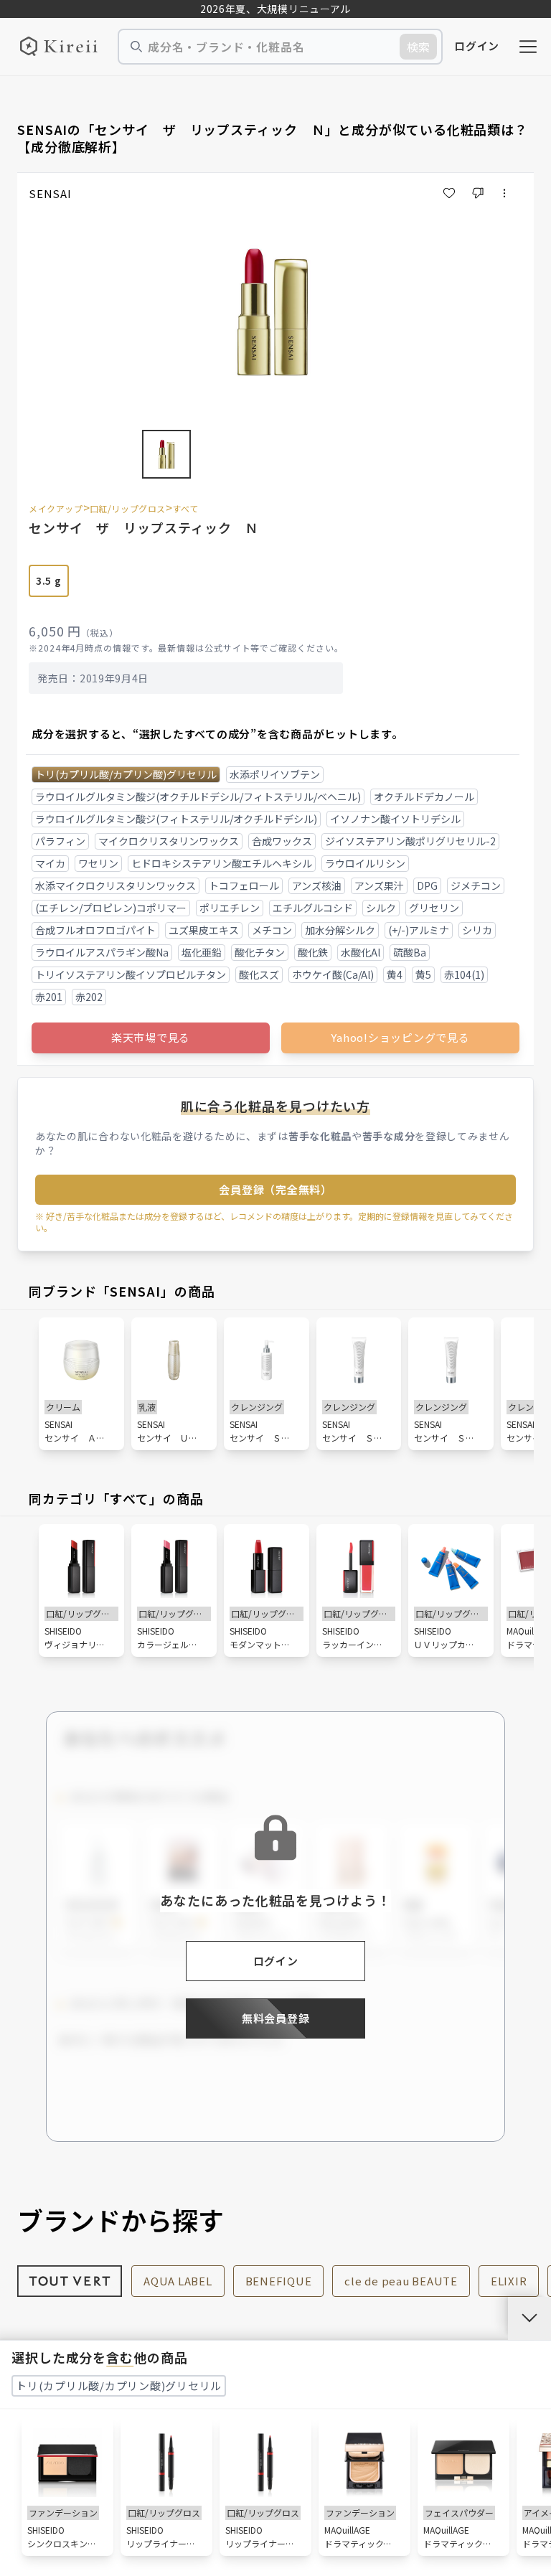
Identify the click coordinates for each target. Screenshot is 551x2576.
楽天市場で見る (151, 1037)
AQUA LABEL (178, 2281)
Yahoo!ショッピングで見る (400, 1037)
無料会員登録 (276, 2018)
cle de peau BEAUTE (401, 2281)
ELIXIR (509, 2281)
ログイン (477, 46)
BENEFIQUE (279, 2281)
